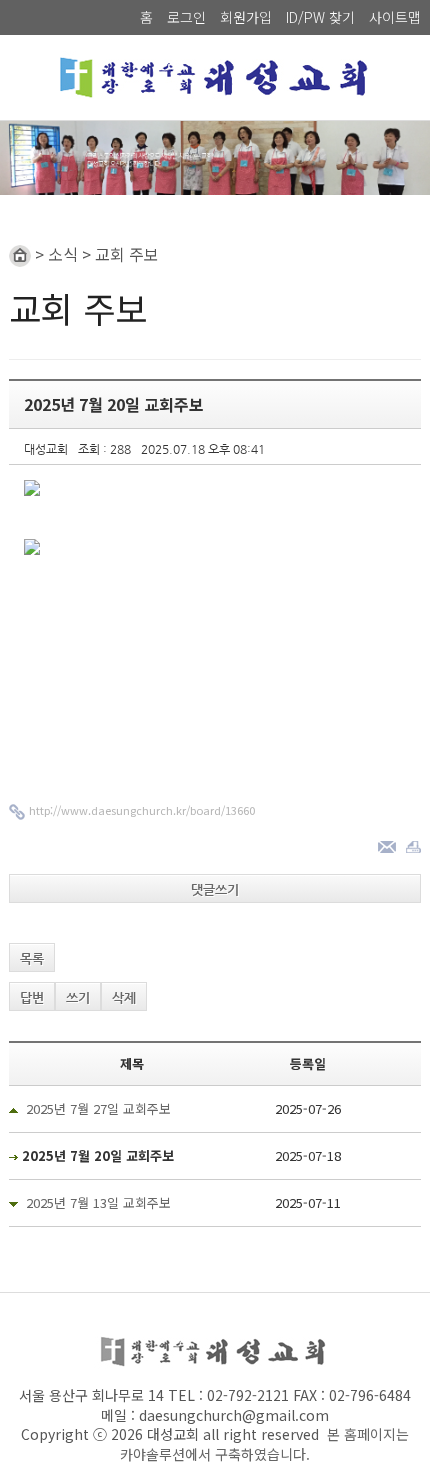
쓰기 (78, 997)
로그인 (186, 17)
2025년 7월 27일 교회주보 (98, 1108)
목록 (32, 958)
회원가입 (246, 17)
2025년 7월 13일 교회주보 (98, 1202)
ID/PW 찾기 (320, 17)
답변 (32, 997)
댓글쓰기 (215, 889)
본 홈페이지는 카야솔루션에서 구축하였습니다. (264, 1444)
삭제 (124, 997)
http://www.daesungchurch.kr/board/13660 (142, 810)
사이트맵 (395, 17)
